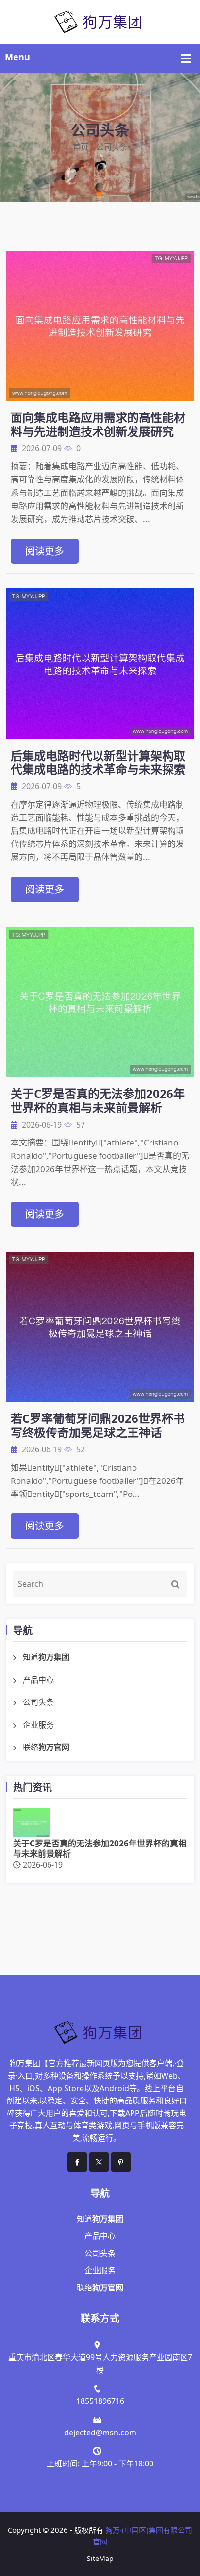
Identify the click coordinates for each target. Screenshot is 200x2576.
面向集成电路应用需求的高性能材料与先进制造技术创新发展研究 (98, 424)
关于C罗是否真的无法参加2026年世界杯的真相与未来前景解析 (98, 1100)
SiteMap (100, 2558)
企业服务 (38, 1725)
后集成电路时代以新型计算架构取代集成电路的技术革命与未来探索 (98, 763)
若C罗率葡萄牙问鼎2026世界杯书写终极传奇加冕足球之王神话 (98, 1425)
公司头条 (38, 1702)
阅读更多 (45, 551)
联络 (46, 1747)
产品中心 (38, 1680)
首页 (81, 147)
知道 (46, 1657)
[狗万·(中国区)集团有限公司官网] (100, 21)
